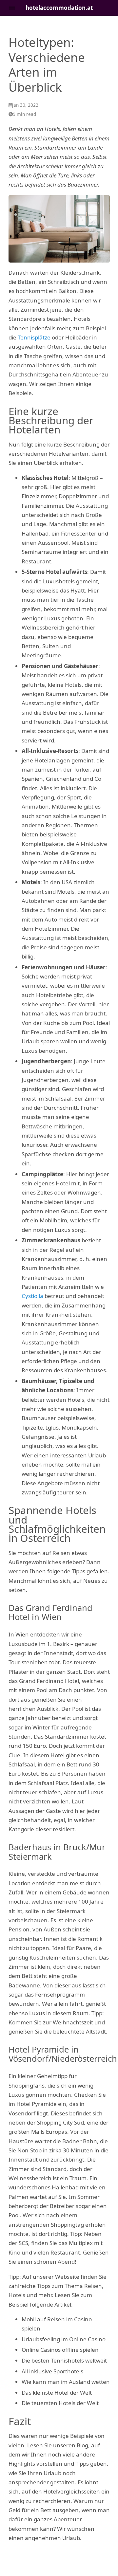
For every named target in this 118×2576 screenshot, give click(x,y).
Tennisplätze (34, 337)
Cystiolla (32, 1296)
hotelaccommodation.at (59, 8)
